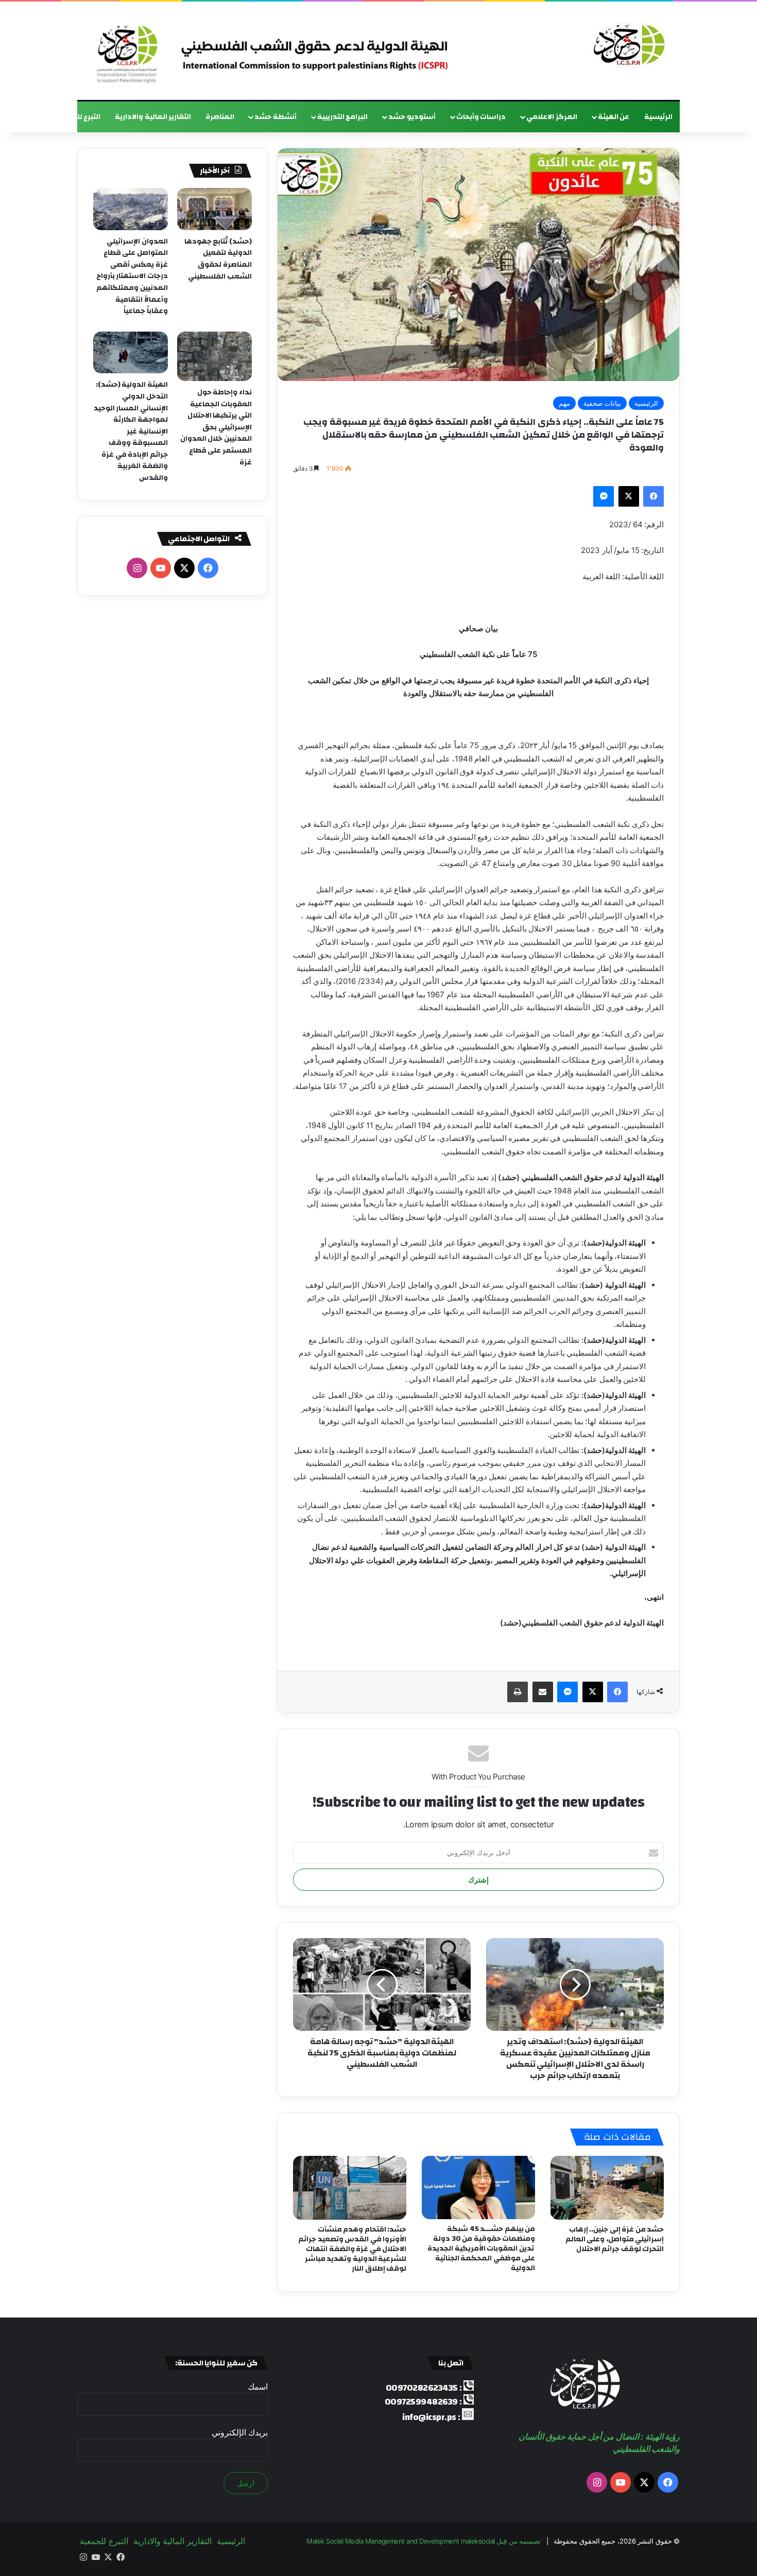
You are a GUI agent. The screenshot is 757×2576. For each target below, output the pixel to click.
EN (35, 117)
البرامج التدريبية (343, 117)
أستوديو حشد (412, 117)
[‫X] (629, 496)
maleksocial (478, 2541)
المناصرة (220, 117)
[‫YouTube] (161, 568)
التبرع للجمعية (78, 117)
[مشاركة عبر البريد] (543, 1692)
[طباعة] (518, 1692)
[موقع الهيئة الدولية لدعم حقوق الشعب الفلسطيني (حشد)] (627, 45)
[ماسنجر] (604, 496)
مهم (564, 403)
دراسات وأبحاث (481, 117)
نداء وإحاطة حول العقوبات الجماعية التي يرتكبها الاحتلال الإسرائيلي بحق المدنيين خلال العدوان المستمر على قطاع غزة (216, 427)
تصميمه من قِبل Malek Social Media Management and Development (424, 2541)
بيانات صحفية (602, 403)
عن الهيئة (614, 117)
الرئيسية (658, 117)
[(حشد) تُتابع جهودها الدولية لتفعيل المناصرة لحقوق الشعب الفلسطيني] (214, 209)
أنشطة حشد (276, 117)
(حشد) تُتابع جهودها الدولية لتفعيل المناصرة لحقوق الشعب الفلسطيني (218, 259)
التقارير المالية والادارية (153, 117)
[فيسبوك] (653, 496)
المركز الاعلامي (552, 117)
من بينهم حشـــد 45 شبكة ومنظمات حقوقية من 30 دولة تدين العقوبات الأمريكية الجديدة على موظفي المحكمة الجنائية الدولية (481, 2249)
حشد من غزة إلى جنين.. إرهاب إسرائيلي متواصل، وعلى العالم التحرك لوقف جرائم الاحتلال (615, 2239)
